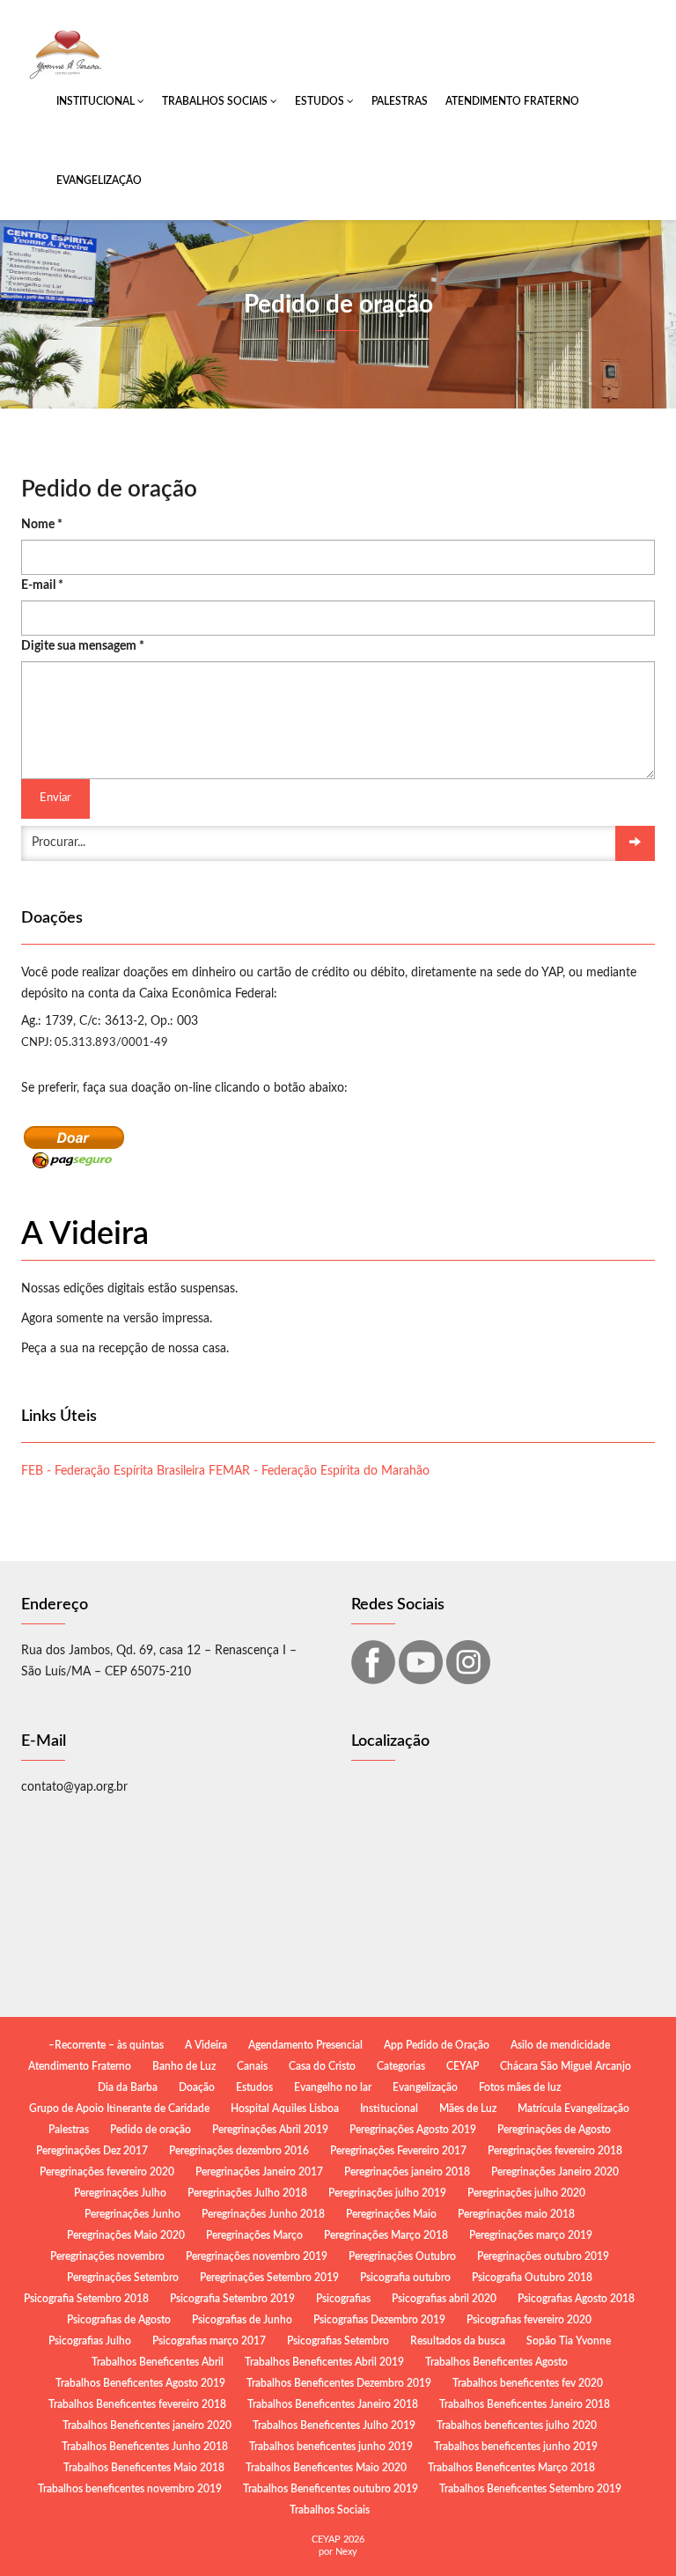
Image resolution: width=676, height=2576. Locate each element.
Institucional (97, 101)
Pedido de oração (151, 2130)
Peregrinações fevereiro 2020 (107, 2172)
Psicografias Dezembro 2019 (379, 2320)
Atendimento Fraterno (512, 101)
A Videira (206, 2045)
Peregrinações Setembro (123, 2278)
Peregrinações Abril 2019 (270, 2130)
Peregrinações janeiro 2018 (407, 2172)
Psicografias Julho (90, 2341)
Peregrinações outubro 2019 (543, 2256)
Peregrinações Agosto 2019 (413, 2130)
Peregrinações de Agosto (554, 2130)
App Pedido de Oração (437, 2045)
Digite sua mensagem (83, 646)
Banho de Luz (184, 2066)
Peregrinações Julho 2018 (247, 2193)
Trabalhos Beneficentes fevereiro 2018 (137, 2404)
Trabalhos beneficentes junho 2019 (331, 2447)
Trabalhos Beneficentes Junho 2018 (145, 2447)
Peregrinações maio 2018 (516, 2214)
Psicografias (343, 2299)
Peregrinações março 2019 (531, 2235)
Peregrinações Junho (132, 2214)
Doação (197, 2087)
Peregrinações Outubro (402, 2256)
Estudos (321, 101)
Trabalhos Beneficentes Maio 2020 (326, 2468)
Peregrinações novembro (107, 2256)
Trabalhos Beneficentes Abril (158, 2362)
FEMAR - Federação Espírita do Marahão (319, 1471)
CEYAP (463, 2066)
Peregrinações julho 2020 (526, 2193)
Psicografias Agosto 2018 (576, 2299)
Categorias (401, 2066)
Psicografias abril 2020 (444, 2299)
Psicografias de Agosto (119, 2320)
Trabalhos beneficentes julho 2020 (517, 2425)
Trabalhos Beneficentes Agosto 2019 (140, 2383)
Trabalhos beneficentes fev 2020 (528, 2383)
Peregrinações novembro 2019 (257, 2256)
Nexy (346, 2552)
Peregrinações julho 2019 (387, 2193)
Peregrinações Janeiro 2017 (259, 2172)
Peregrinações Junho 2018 (263, 2214)
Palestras (400, 101)
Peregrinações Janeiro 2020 (555, 2172)
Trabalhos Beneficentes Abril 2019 (324, 2362)
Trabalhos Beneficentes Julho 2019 (334, 2425)
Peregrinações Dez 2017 (92, 2151)
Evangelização (99, 180)
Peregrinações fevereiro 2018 (555, 2151)
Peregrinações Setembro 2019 (269, 2278)
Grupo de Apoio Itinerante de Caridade (119, 2109)
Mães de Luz (468, 2109)
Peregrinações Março (254, 2235)
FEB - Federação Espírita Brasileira (113, 1471)
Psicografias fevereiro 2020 (529, 2320)
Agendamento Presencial (305, 2045)
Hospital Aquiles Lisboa (285, 2109)
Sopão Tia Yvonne (569, 2341)
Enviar (55, 798)
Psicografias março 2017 (209, 2341)
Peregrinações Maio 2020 (126, 2235)
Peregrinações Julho (120, 2193)
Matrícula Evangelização (573, 2109)
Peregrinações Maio (391, 2214)
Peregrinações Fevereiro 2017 (398, 2151)
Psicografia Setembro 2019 (232, 2299)
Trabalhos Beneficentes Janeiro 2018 (333, 2404)
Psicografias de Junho (242, 2320)
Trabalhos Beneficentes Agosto (496, 2362)
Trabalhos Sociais (216, 101)
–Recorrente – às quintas (106, 2045)
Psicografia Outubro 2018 (532, 2278)
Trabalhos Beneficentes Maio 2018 (144, 2468)
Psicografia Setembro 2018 (86, 2299)
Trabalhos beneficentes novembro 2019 (130, 2489)
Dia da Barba (128, 2087)
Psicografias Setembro (338, 2341)
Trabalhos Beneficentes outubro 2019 (331, 2489)
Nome (42, 525)
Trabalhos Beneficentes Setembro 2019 (530, 2489)
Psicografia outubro (405, 2278)
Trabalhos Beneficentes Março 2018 (511, 2468)
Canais (252, 2066)
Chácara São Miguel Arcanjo (566, 2066)
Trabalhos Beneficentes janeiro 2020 (147, 2425)
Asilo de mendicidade (560, 2045)
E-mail (42, 585)
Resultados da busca (458, 2341)
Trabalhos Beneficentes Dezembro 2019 (339, 2383)
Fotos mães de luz (520, 2087)
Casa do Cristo (322, 2066)
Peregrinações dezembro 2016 (239, 2151)
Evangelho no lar (333, 2087)
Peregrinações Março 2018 (386, 2235)
